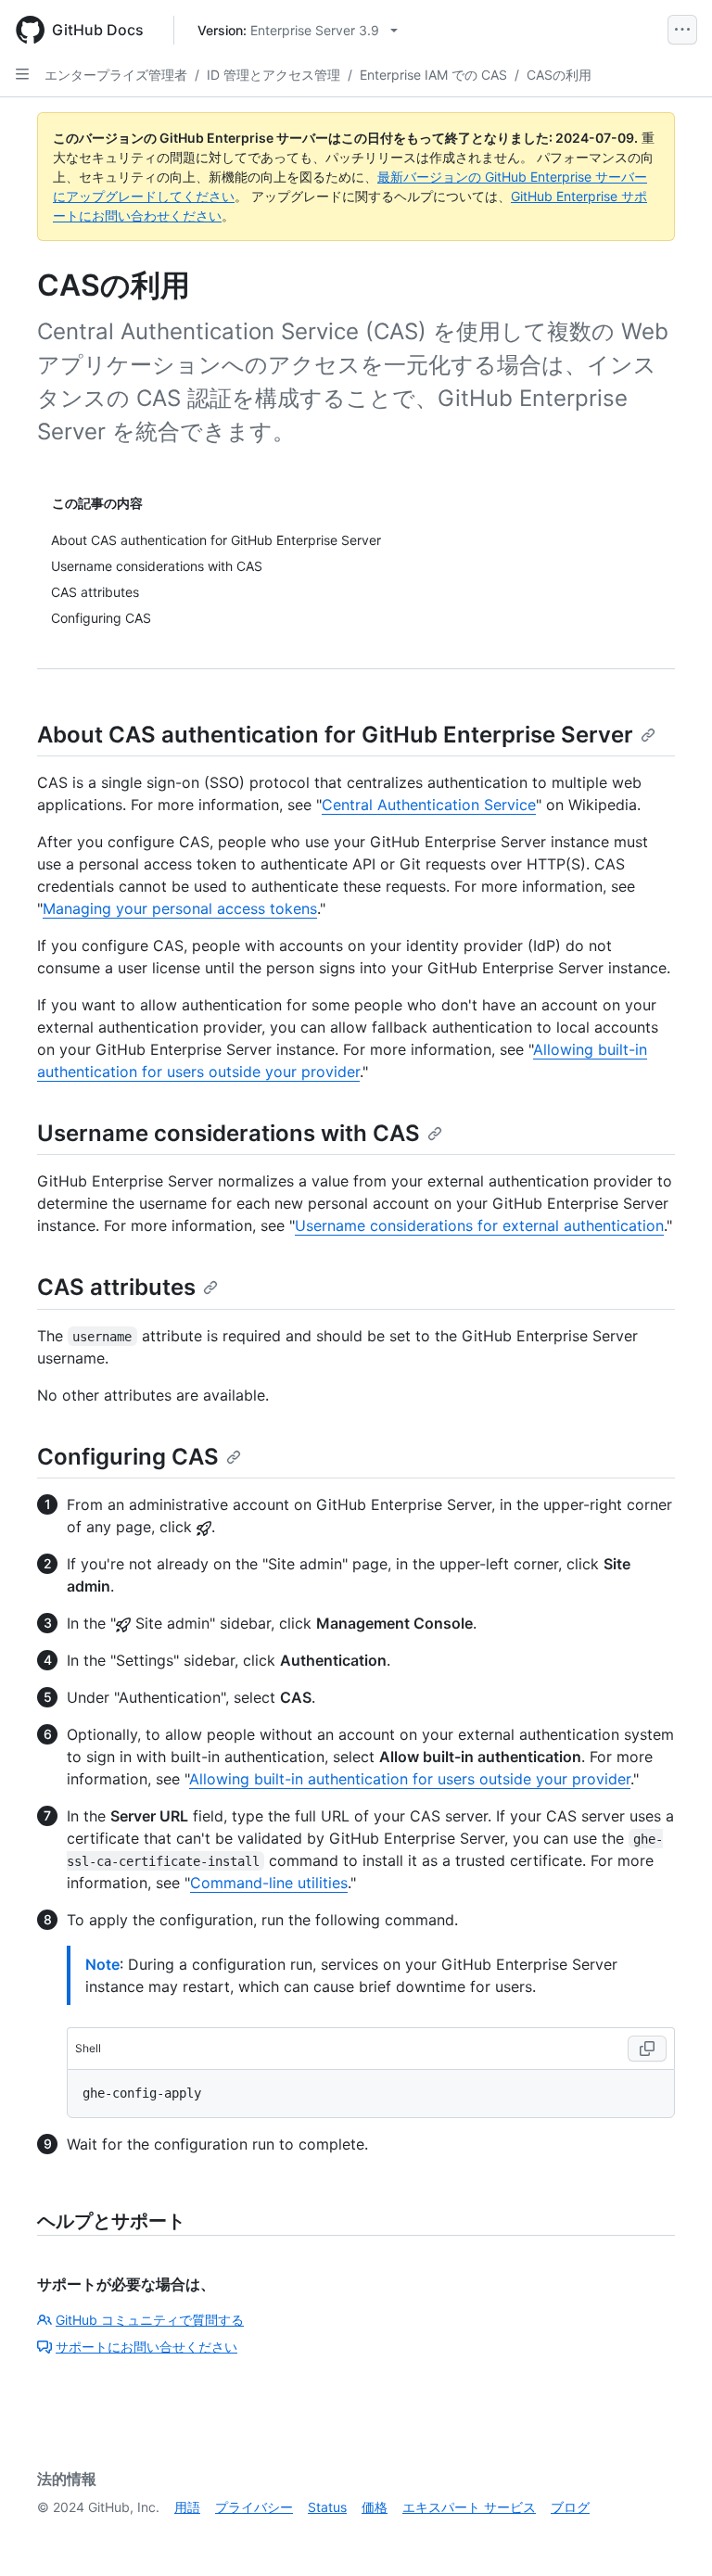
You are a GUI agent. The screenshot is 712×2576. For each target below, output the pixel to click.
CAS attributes (116, 1287)
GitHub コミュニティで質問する (150, 2320)
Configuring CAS (128, 1457)
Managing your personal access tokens (180, 908)
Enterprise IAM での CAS (433, 75)
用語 (187, 2507)
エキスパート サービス (469, 2507)
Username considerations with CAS (229, 1133)
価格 (375, 2507)
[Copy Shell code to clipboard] (647, 2049)
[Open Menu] (682, 30)
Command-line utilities (269, 1883)
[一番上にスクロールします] (671, 2535)
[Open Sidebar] (22, 74)
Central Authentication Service (429, 805)
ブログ (570, 2507)
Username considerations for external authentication (479, 1225)
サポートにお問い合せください (146, 2347)
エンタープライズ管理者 (116, 75)
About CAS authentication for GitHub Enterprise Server (335, 735)
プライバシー (254, 2507)
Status (327, 2507)
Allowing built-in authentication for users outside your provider (410, 1779)
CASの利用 (559, 75)
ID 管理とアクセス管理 (273, 75)
